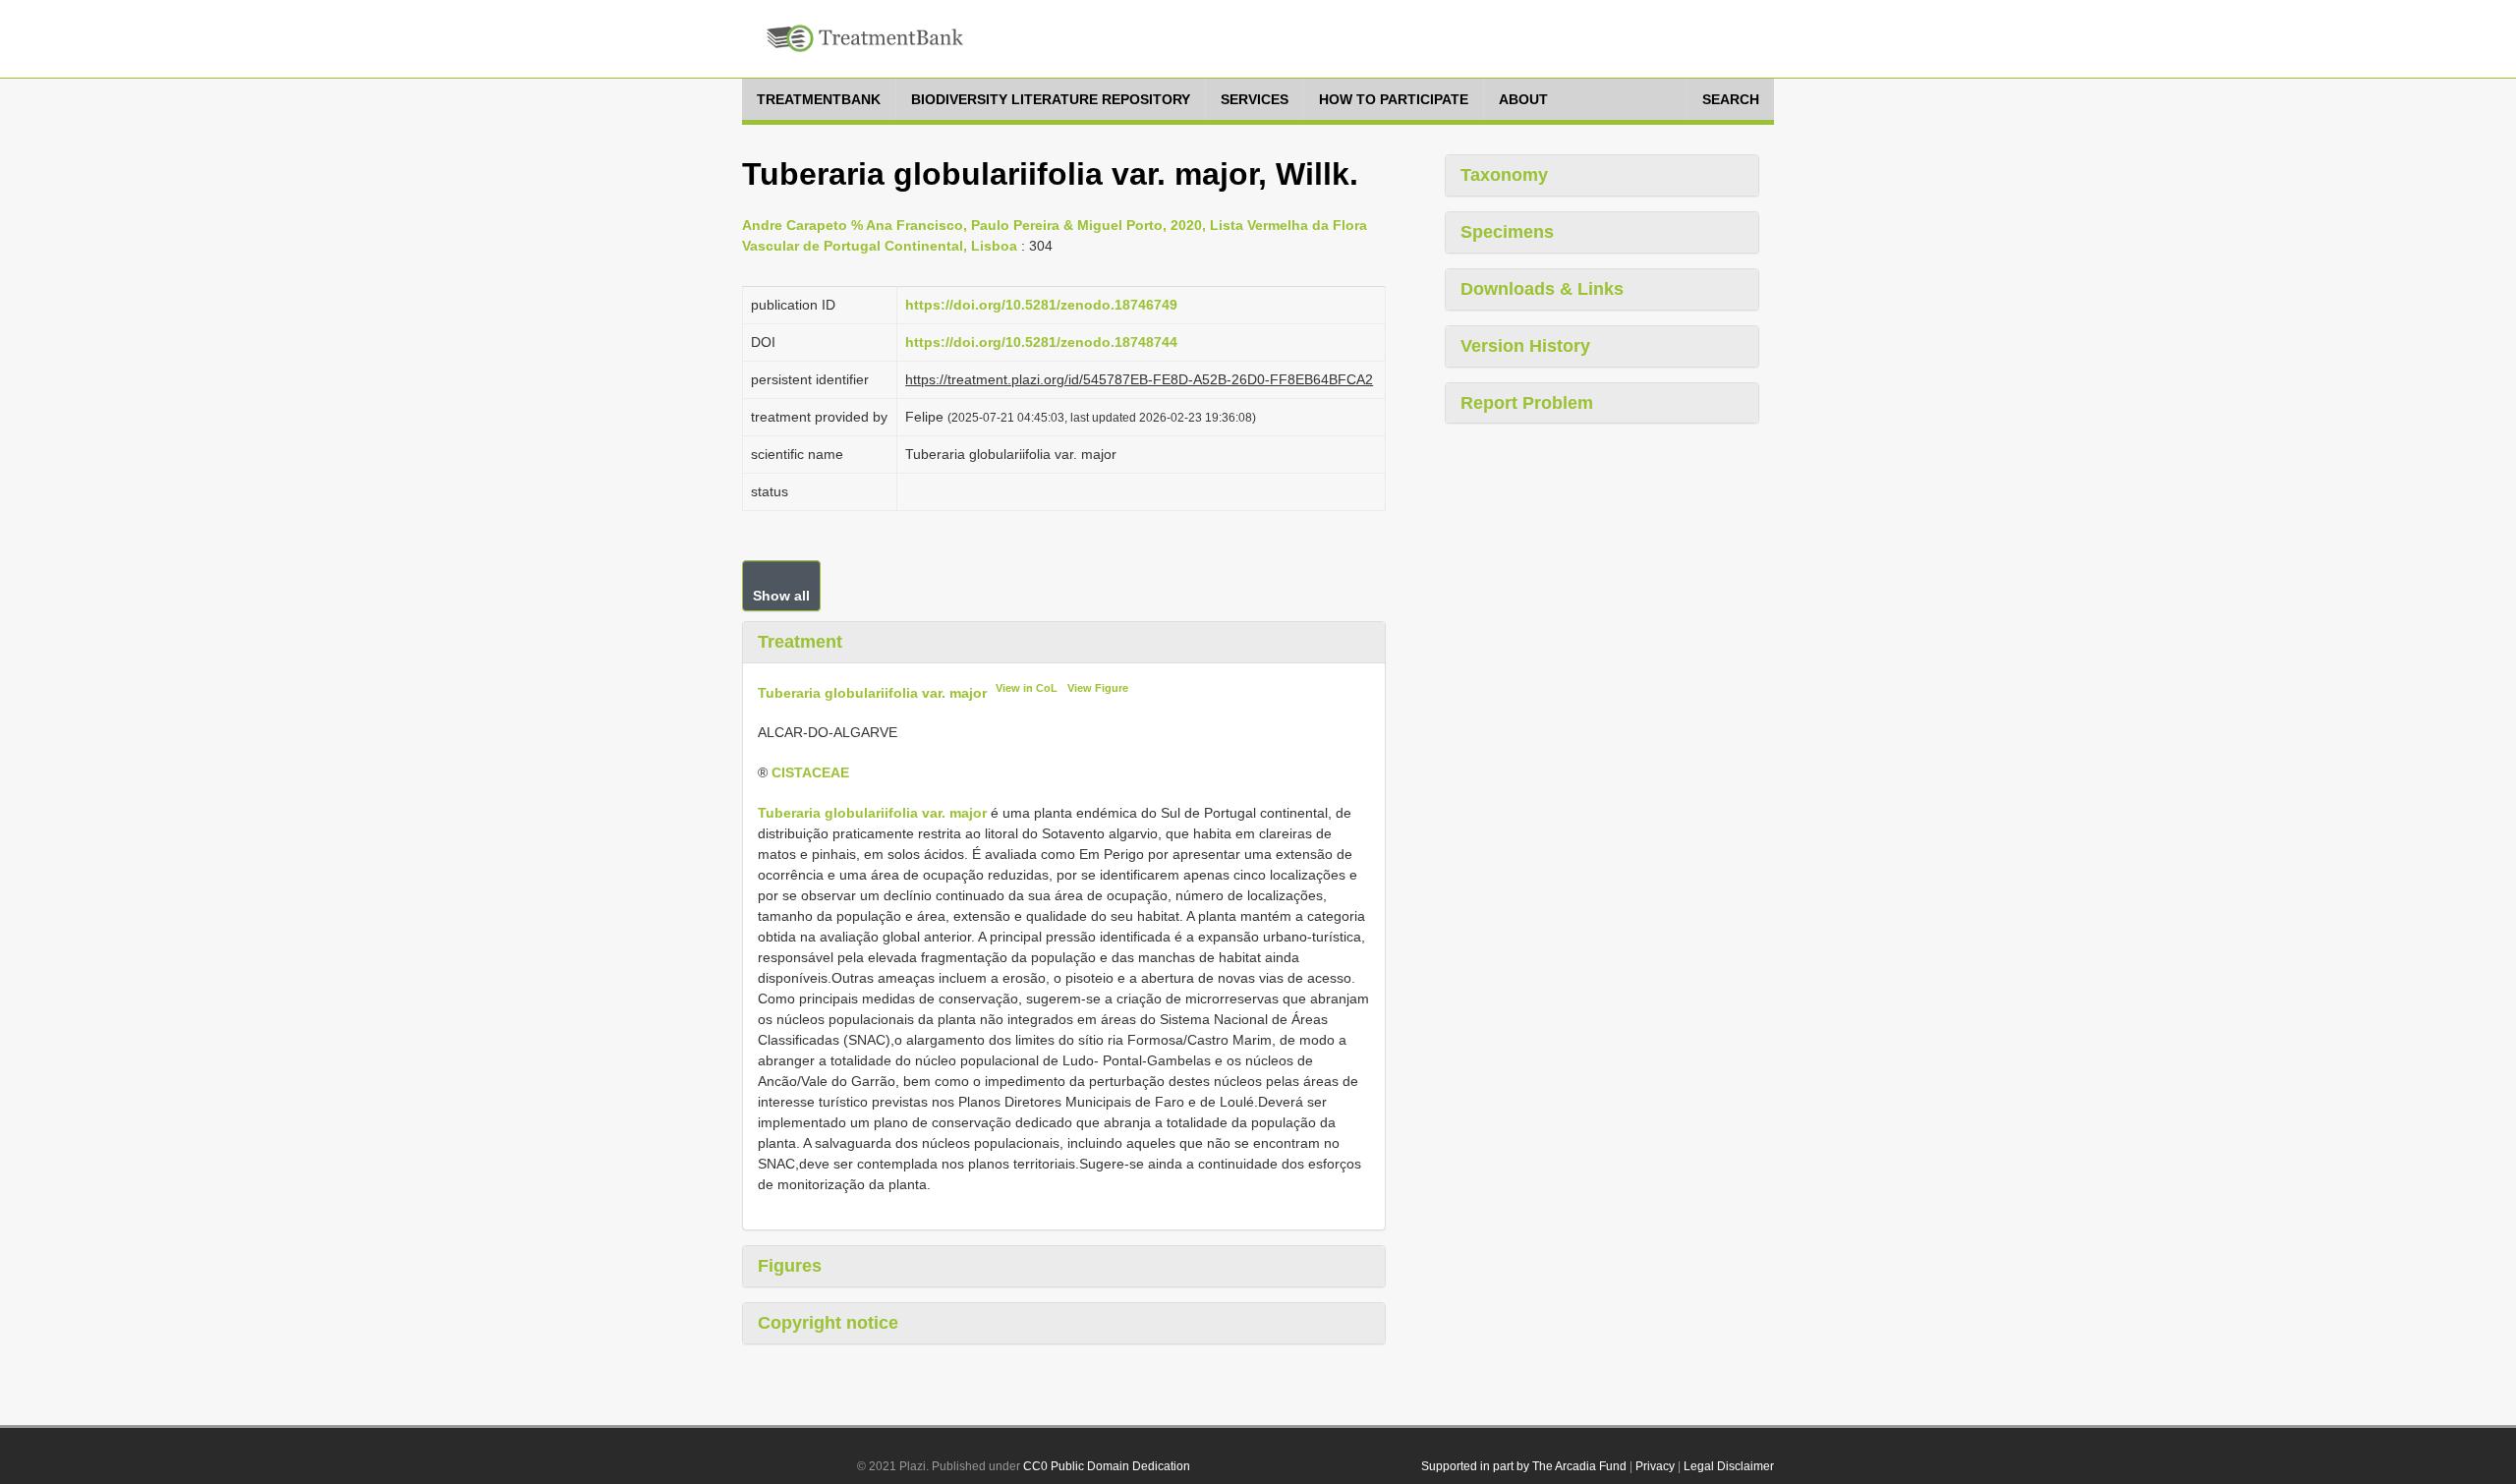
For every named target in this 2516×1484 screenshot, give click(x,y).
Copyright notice (828, 1323)
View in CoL (1027, 688)
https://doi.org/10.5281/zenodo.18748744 (1041, 342)
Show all (781, 596)
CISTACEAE (810, 772)
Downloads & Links (1542, 289)
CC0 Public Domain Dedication (1107, 1466)
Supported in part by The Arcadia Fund (1524, 1466)
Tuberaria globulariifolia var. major (872, 692)
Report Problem (1527, 403)
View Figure (1098, 688)
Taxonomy (1504, 175)
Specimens (1507, 232)
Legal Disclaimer (1729, 1466)
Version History (1525, 346)
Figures (790, 1266)
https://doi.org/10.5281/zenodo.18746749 (1041, 305)
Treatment (800, 642)
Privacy (1655, 1466)
